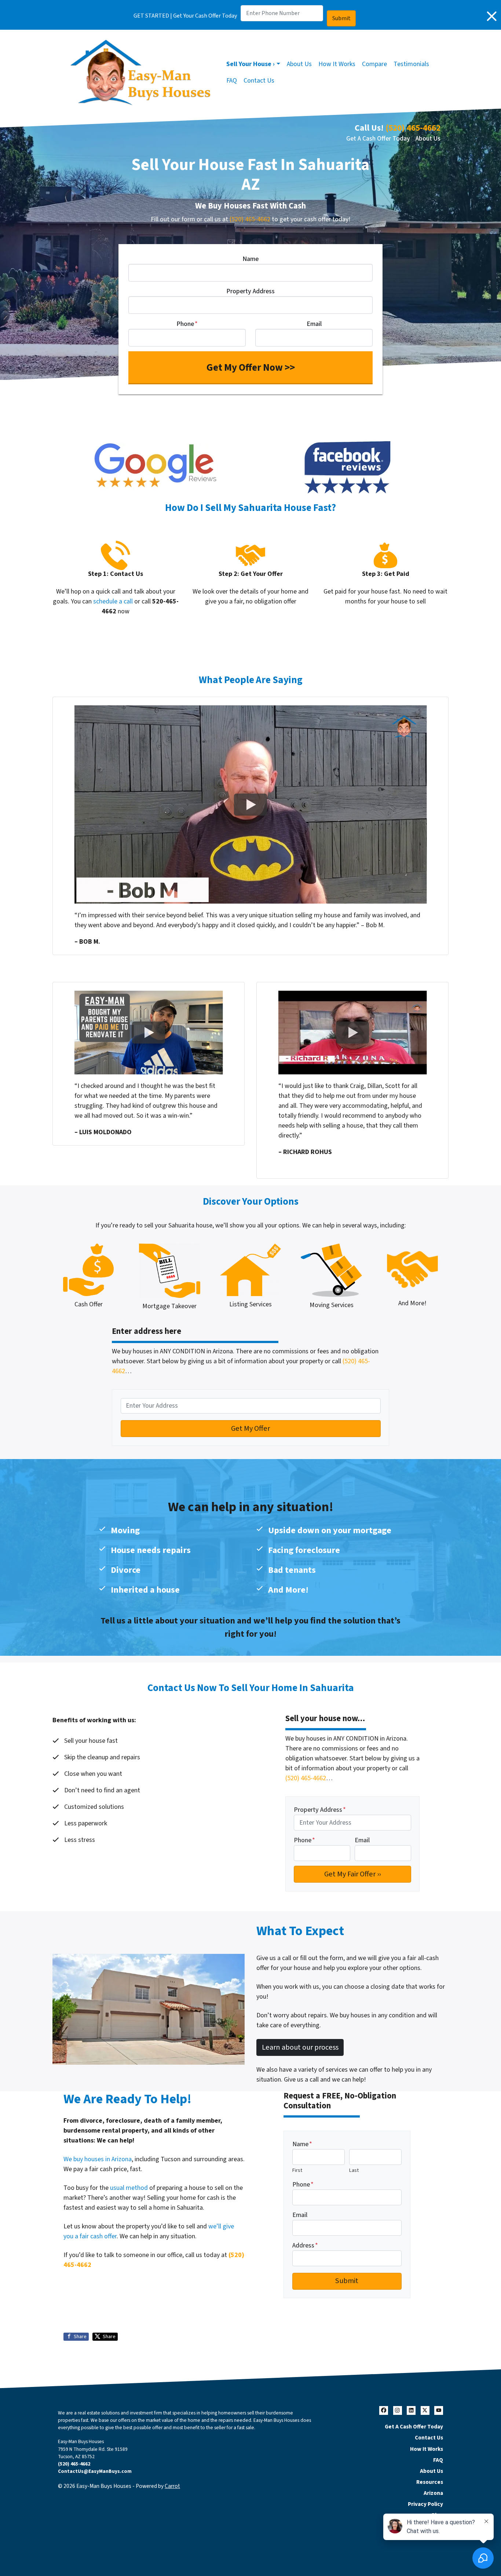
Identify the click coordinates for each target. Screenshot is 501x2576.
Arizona (433, 2493)
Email (314, 324)
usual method (129, 2188)
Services (432, 2537)
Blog (437, 2515)
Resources (430, 2482)
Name (251, 259)
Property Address (251, 291)
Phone (187, 324)
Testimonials (411, 64)
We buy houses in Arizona (98, 2159)
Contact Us (259, 81)
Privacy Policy (425, 2504)
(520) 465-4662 (413, 128)
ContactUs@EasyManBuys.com (95, 2471)
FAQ (232, 81)
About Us (299, 64)
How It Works (337, 64)
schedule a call (113, 601)
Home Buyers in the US (414, 2526)
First (297, 2170)
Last (354, 2170)
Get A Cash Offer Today (378, 139)
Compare (374, 64)
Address (305, 2245)
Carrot (172, 2486)
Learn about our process (300, 2047)
